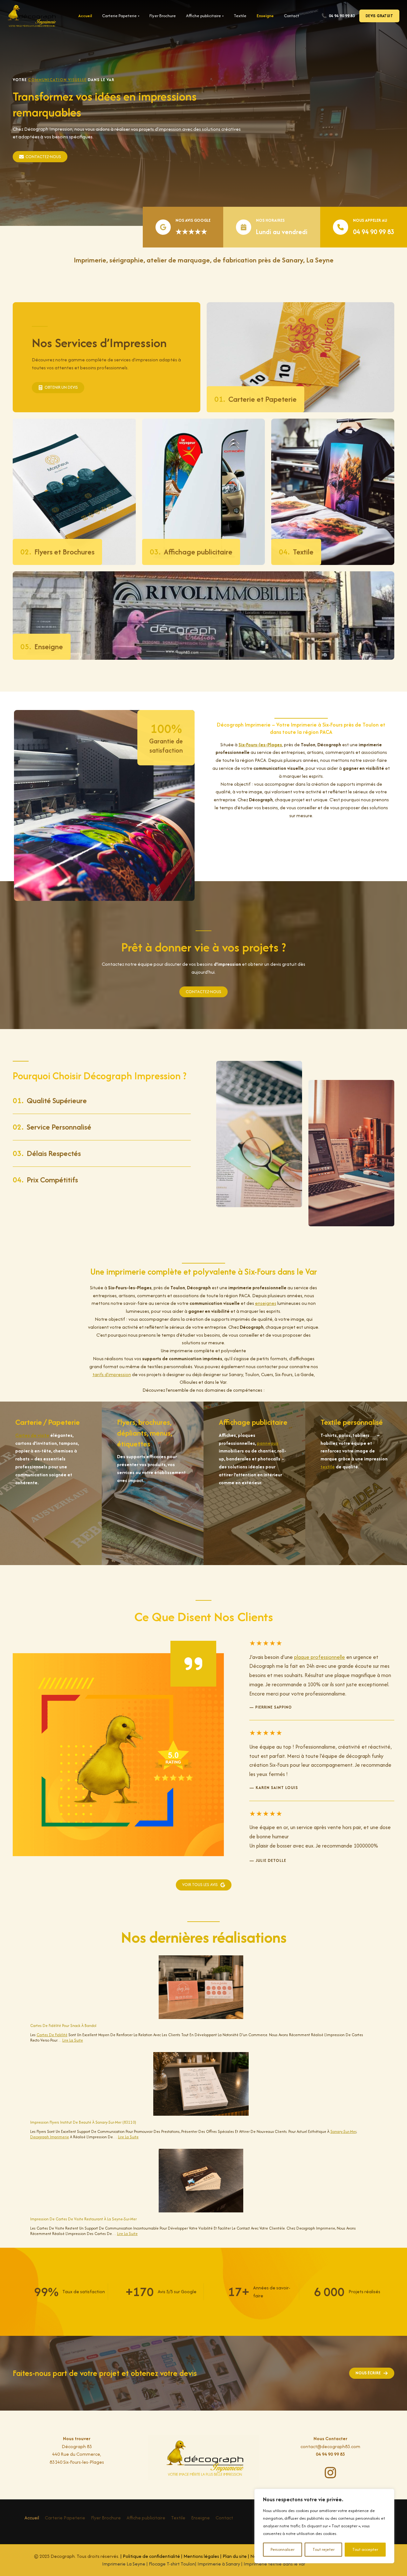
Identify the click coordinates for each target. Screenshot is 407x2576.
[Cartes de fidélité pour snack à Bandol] (201, 1987)
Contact (292, 16)
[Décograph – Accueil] (32, 16)
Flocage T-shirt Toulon (172, 2564)
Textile (240, 16)
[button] (204, 1885)
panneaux (268, 1443)
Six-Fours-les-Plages (260, 745)
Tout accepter (365, 2549)
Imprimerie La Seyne (124, 2564)
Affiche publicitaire (205, 16)
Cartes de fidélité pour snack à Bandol (63, 2026)
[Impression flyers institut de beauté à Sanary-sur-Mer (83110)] (201, 2084)
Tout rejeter (324, 2549)
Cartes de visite (32, 1435)
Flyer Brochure (163, 16)
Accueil (85, 16)
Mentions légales (201, 2556)
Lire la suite (73, 2040)
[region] (324, 2526)
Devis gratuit (379, 16)
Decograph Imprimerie (50, 2137)
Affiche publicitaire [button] (146, 2518)
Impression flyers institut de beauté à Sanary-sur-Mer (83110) (83, 2122)
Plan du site (235, 2556)
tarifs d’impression (112, 1374)
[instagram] (330, 2473)
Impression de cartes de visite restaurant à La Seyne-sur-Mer (83, 2219)
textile (328, 1467)
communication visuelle (57, 80)
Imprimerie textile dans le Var (274, 2564)
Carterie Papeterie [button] (65, 2518)
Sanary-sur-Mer (343, 2131)
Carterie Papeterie (121, 16)
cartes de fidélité (52, 2035)
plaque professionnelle (320, 1657)
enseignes (266, 1303)
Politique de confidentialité (151, 2556)
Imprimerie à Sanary (219, 2564)
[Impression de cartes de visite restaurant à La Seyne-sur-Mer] (201, 2181)
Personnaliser (283, 2549)
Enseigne (265, 16)
